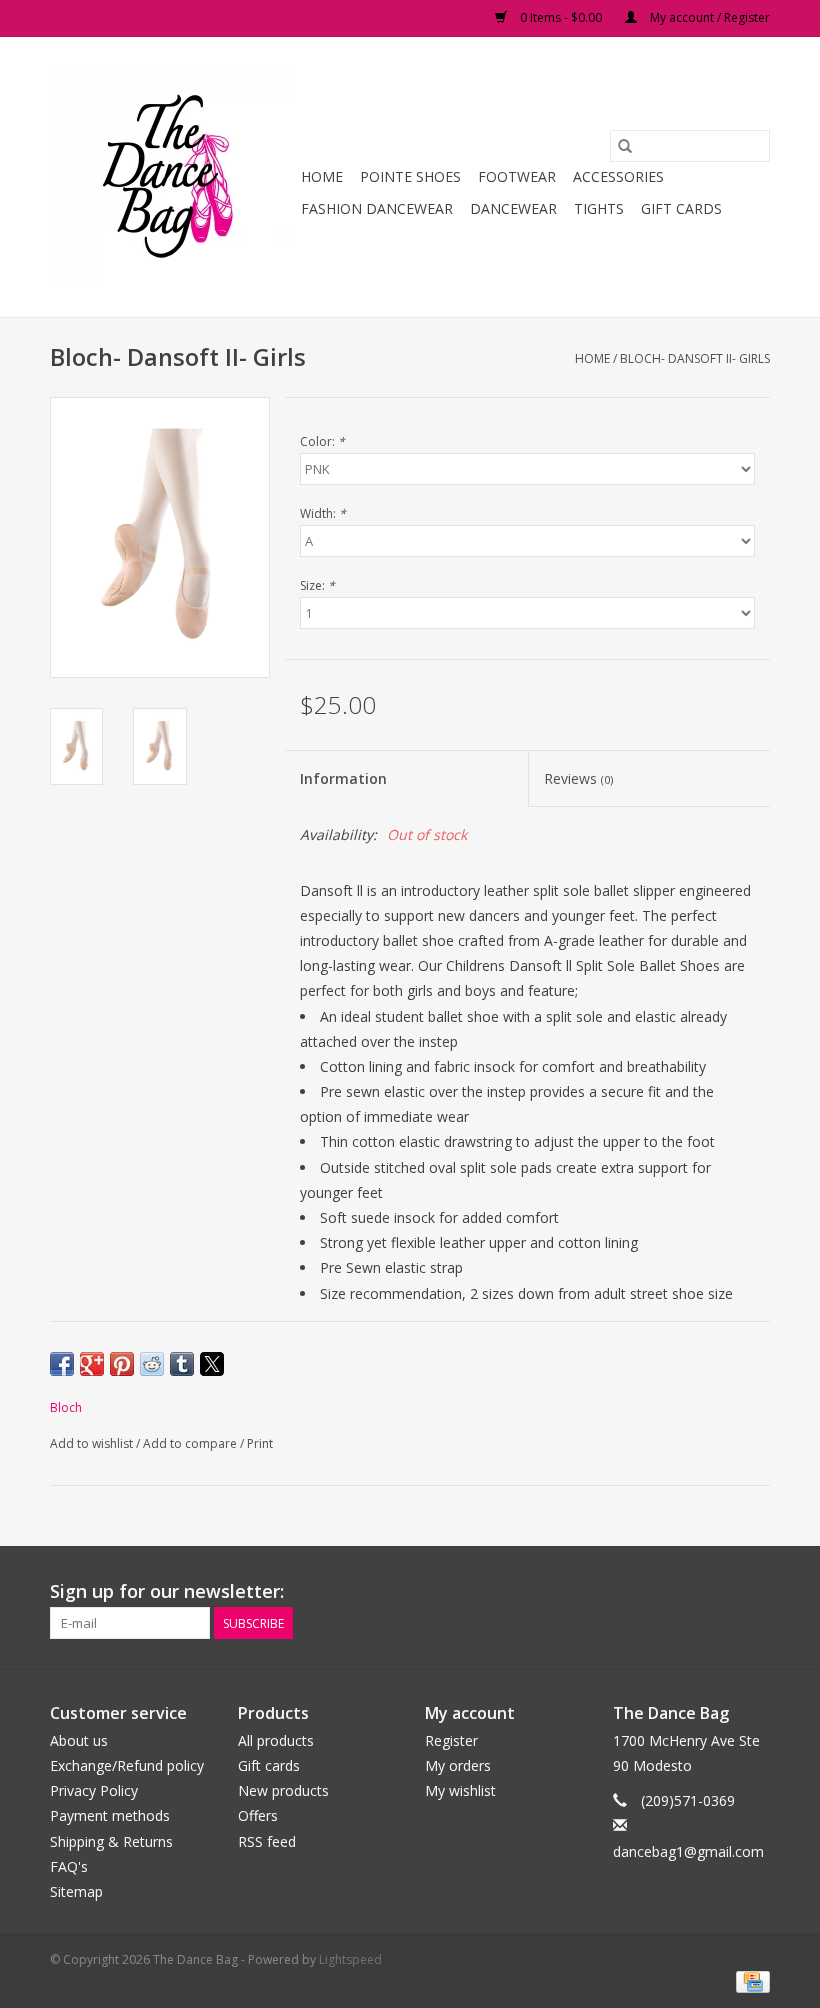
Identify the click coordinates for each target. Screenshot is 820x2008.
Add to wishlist (93, 1443)
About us (79, 1740)
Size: (317, 585)
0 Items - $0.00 (561, 17)
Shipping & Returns (111, 1841)
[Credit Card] (749, 1980)
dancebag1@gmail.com (688, 1851)
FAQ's (69, 1866)
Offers (258, 1815)
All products (276, 1740)
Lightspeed (350, 1959)
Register (451, 1740)
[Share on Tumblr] (182, 1364)
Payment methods (110, 1815)
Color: (322, 441)
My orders (458, 1765)
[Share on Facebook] (62, 1364)
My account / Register (708, 17)
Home (322, 176)
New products (283, 1790)
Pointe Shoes (410, 176)
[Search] (625, 146)
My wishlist (460, 1790)
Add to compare (191, 1443)
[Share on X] (212, 1364)
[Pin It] (122, 1364)
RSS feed (267, 1841)
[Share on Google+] (92, 1364)
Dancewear (513, 208)
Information (343, 778)
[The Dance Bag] (172, 177)
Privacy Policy (94, 1790)
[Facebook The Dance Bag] (682, 1592)
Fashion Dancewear (377, 208)
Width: (323, 513)
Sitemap (76, 1891)
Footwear (517, 176)
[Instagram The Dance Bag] (754, 1592)
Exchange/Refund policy (127, 1765)
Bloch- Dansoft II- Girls (695, 358)
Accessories (618, 176)
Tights (599, 208)
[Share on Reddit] (152, 1364)
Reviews (578, 778)
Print (260, 1443)
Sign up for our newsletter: (167, 1591)
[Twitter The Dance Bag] (718, 1592)
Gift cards (681, 208)
